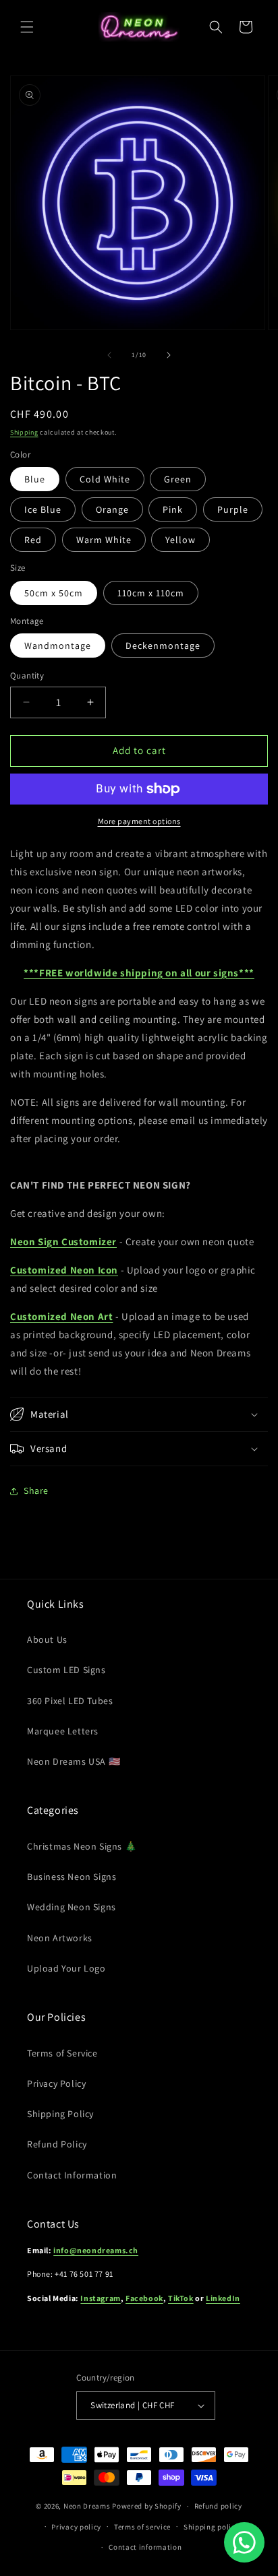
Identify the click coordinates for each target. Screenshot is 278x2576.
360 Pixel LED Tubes (70, 1701)
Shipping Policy (60, 2114)
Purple (233, 509)
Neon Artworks (60, 1938)
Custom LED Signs (66, 1670)
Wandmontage (58, 646)
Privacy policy (76, 2527)
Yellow (180, 540)
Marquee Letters (63, 1731)
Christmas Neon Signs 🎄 (82, 1846)
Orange (112, 509)
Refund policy (218, 2506)
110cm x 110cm (151, 593)
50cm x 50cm (54, 593)
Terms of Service (62, 2053)
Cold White (105, 479)
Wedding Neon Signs (72, 1907)
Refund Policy (57, 2144)
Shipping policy (212, 2527)
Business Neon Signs (72, 1877)
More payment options (139, 821)
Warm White (104, 540)
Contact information (145, 2547)
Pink (173, 509)
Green (178, 479)
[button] (27, 27)
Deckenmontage (163, 646)
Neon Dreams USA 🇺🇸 (74, 1761)
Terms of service (142, 2527)
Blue (35, 479)
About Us (47, 1639)
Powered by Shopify (147, 2506)
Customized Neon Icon (64, 1270)
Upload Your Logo (66, 1968)
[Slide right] (169, 355)
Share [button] (36, 1490)
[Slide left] (109, 355)
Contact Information (72, 2175)
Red (33, 540)
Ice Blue (43, 509)
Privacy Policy (56, 2083)
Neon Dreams (87, 2506)
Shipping (24, 432)
